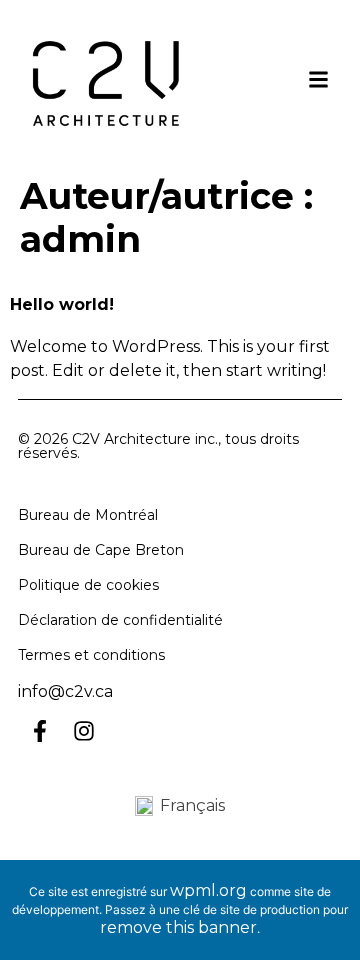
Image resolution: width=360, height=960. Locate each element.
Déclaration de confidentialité (120, 620)
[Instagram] (84, 731)
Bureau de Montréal (88, 515)
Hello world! (62, 304)
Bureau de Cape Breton (101, 550)
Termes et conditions (91, 655)
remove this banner (178, 927)
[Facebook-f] (40, 731)
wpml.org (208, 890)
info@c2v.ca (65, 691)
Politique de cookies (88, 585)
